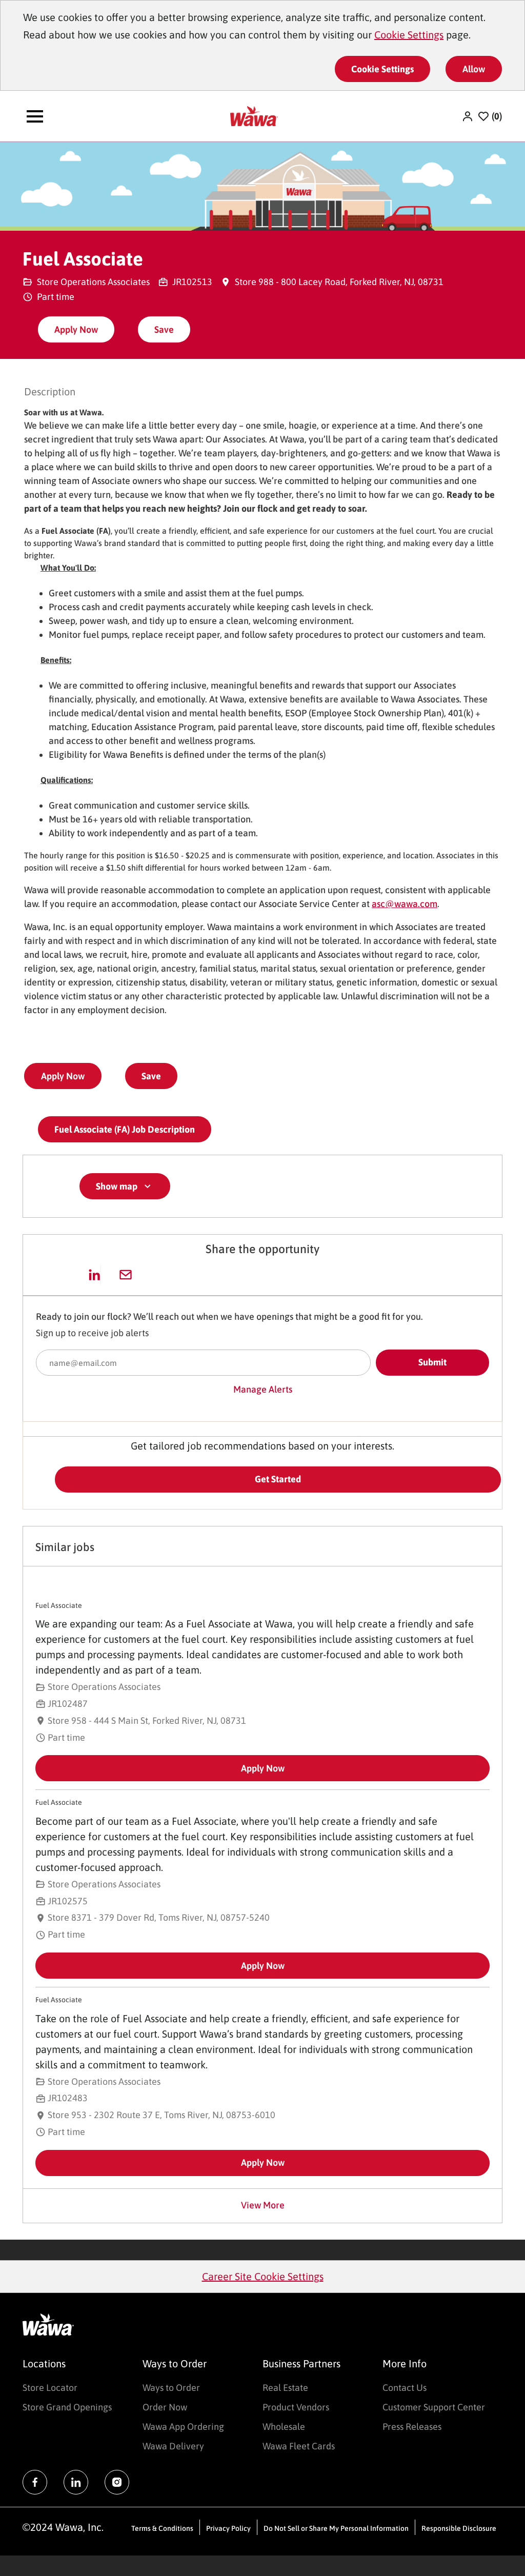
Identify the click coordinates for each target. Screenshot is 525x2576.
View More (263, 2205)
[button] (469, 116)
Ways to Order (171, 2388)
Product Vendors (296, 2407)
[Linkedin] (76, 2482)
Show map (117, 1186)
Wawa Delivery (173, 2446)
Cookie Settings (409, 35)
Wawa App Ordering (183, 2427)
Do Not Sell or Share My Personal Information (336, 2528)
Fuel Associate (59, 1605)
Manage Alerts (263, 1389)
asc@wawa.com (405, 904)
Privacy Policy (228, 2528)
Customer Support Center (434, 2407)
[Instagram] (117, 2482)
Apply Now (76, 329)
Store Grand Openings (67, 2407)
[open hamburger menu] (35, 116)
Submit (432, 1362)
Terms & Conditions (162, 2528)
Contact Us (405, 2388)
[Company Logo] (254, 115)
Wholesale (284, 2427)
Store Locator (50, 2388)
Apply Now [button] (63, 1076)
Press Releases (412, 2427)
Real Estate (285, 2388)
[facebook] (35, 2482)
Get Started (278, 1479)
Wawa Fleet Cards (299, 2446)
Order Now (165, 2407)
